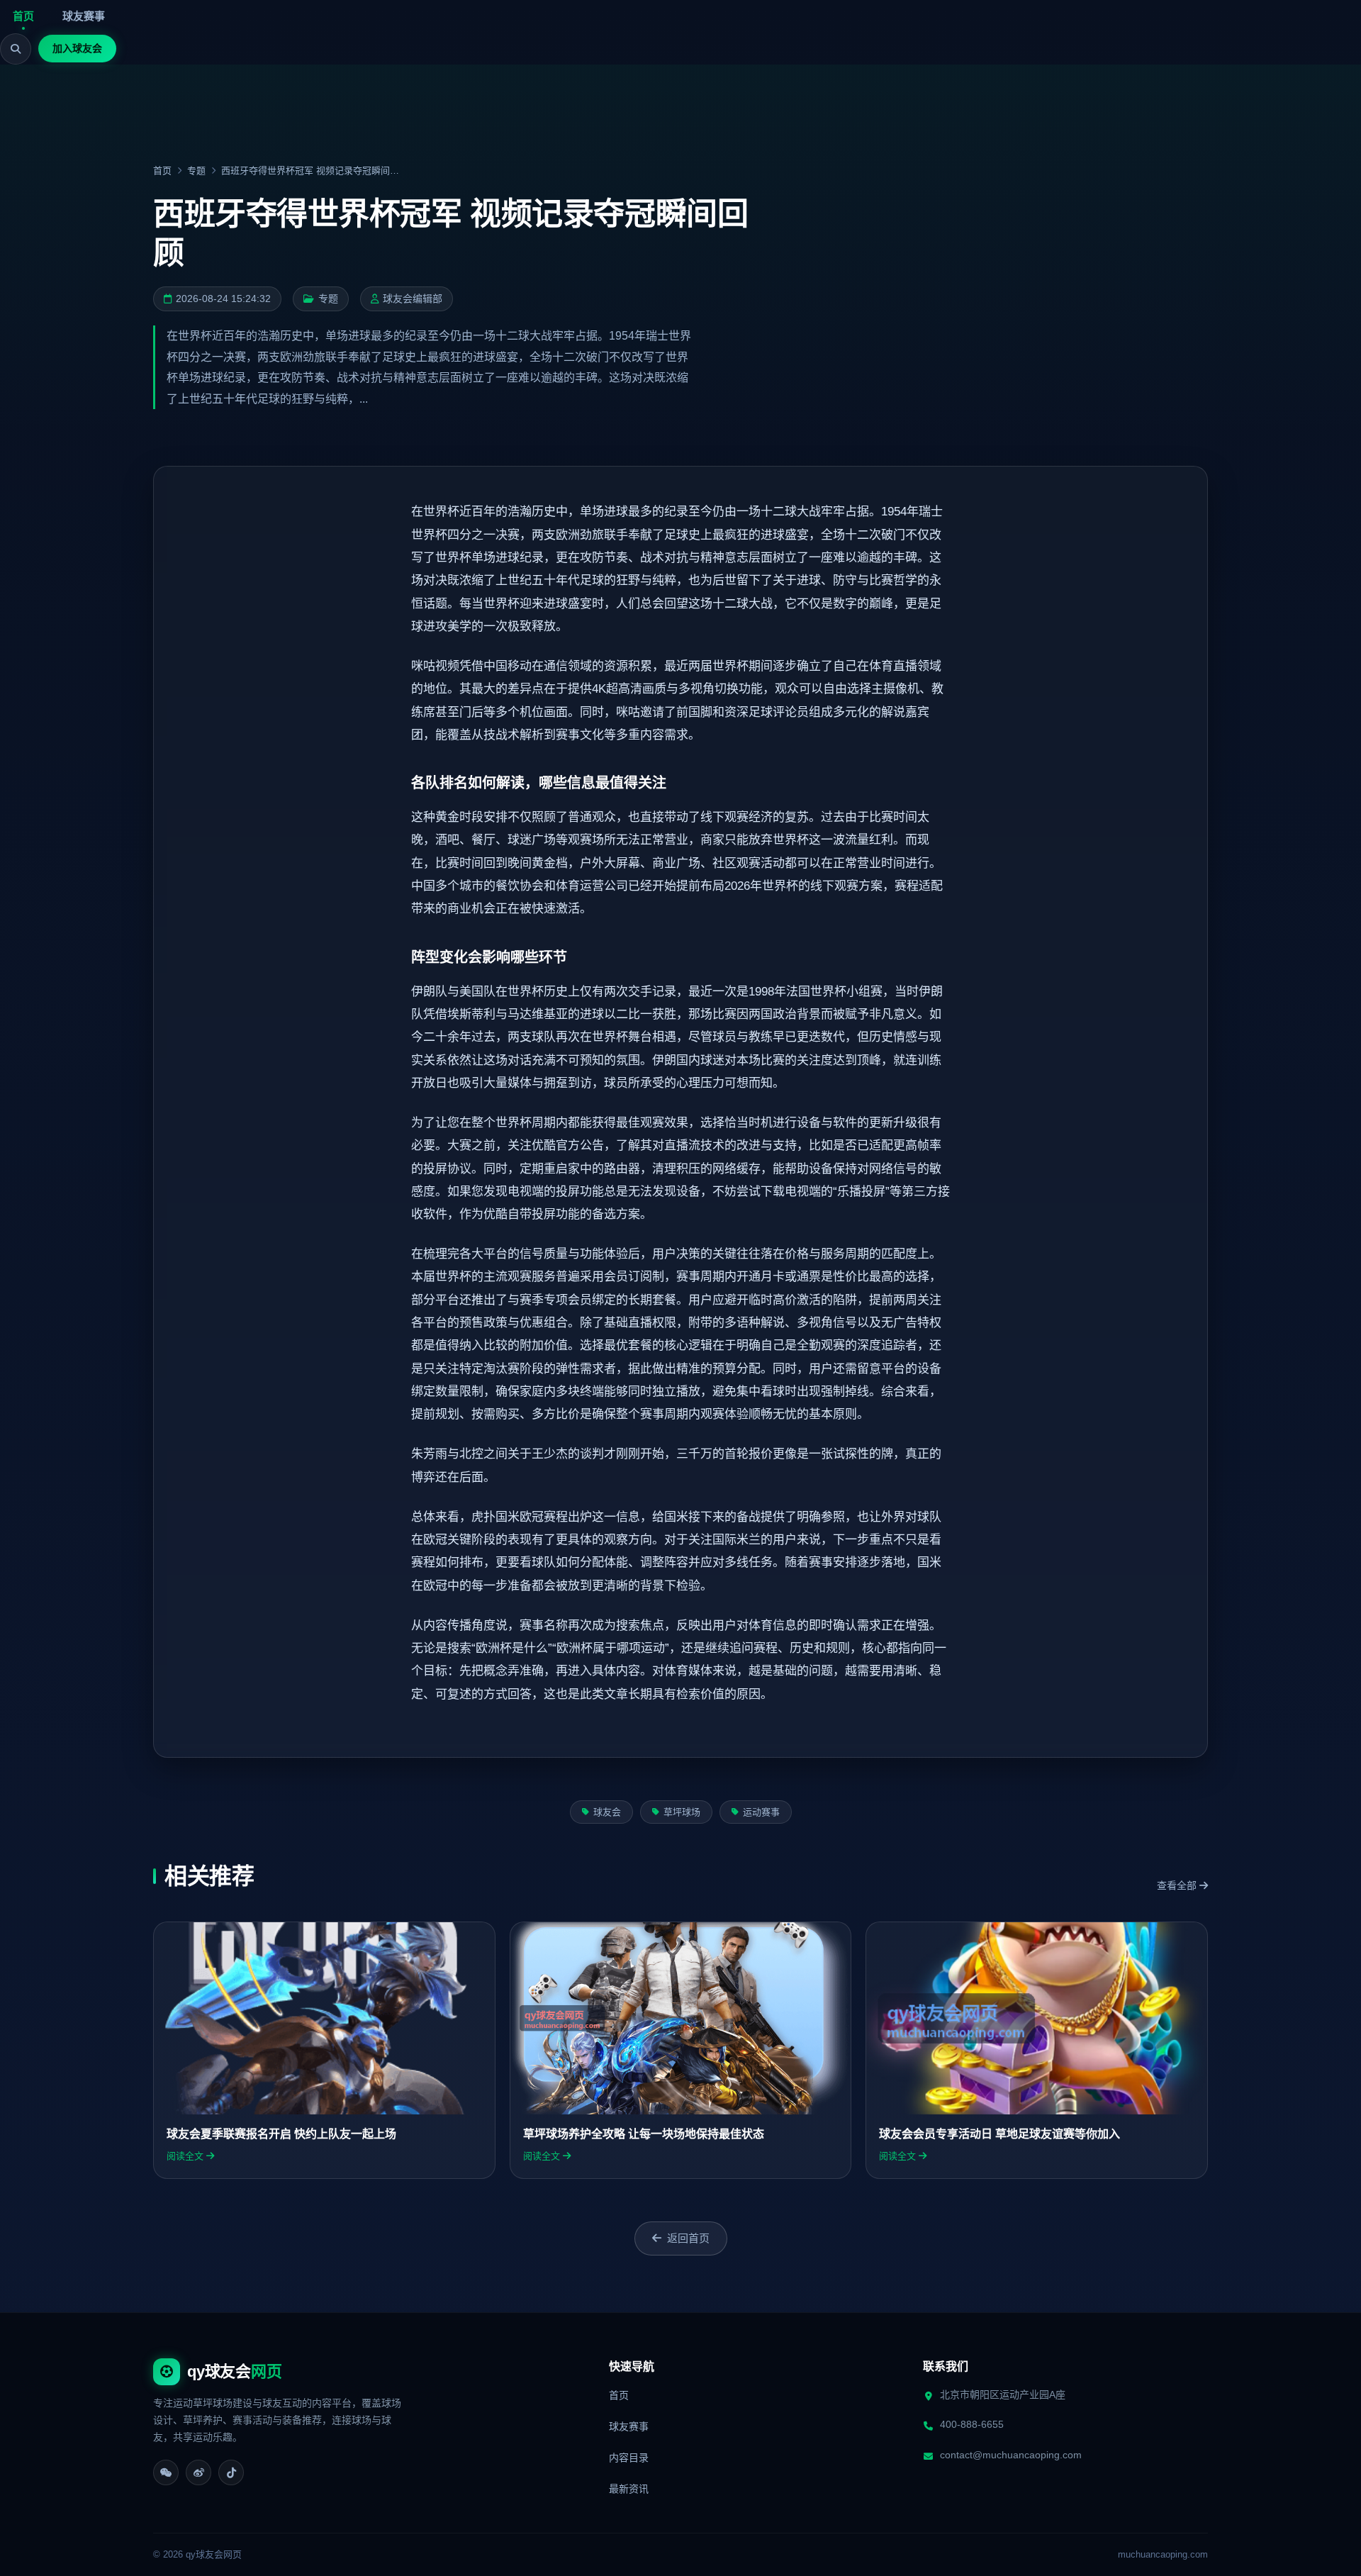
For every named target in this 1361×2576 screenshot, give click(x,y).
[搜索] (16, 49)
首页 (23, 16)
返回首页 (688, 2238)
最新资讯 (629, 2489)
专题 (196, 171)
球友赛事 (84, 16)
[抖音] (231, 2472)
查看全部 (1178, 1885)
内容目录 (629, 2458)
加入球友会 (77, 48)
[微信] (166, 2472)
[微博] (198, 2472)
